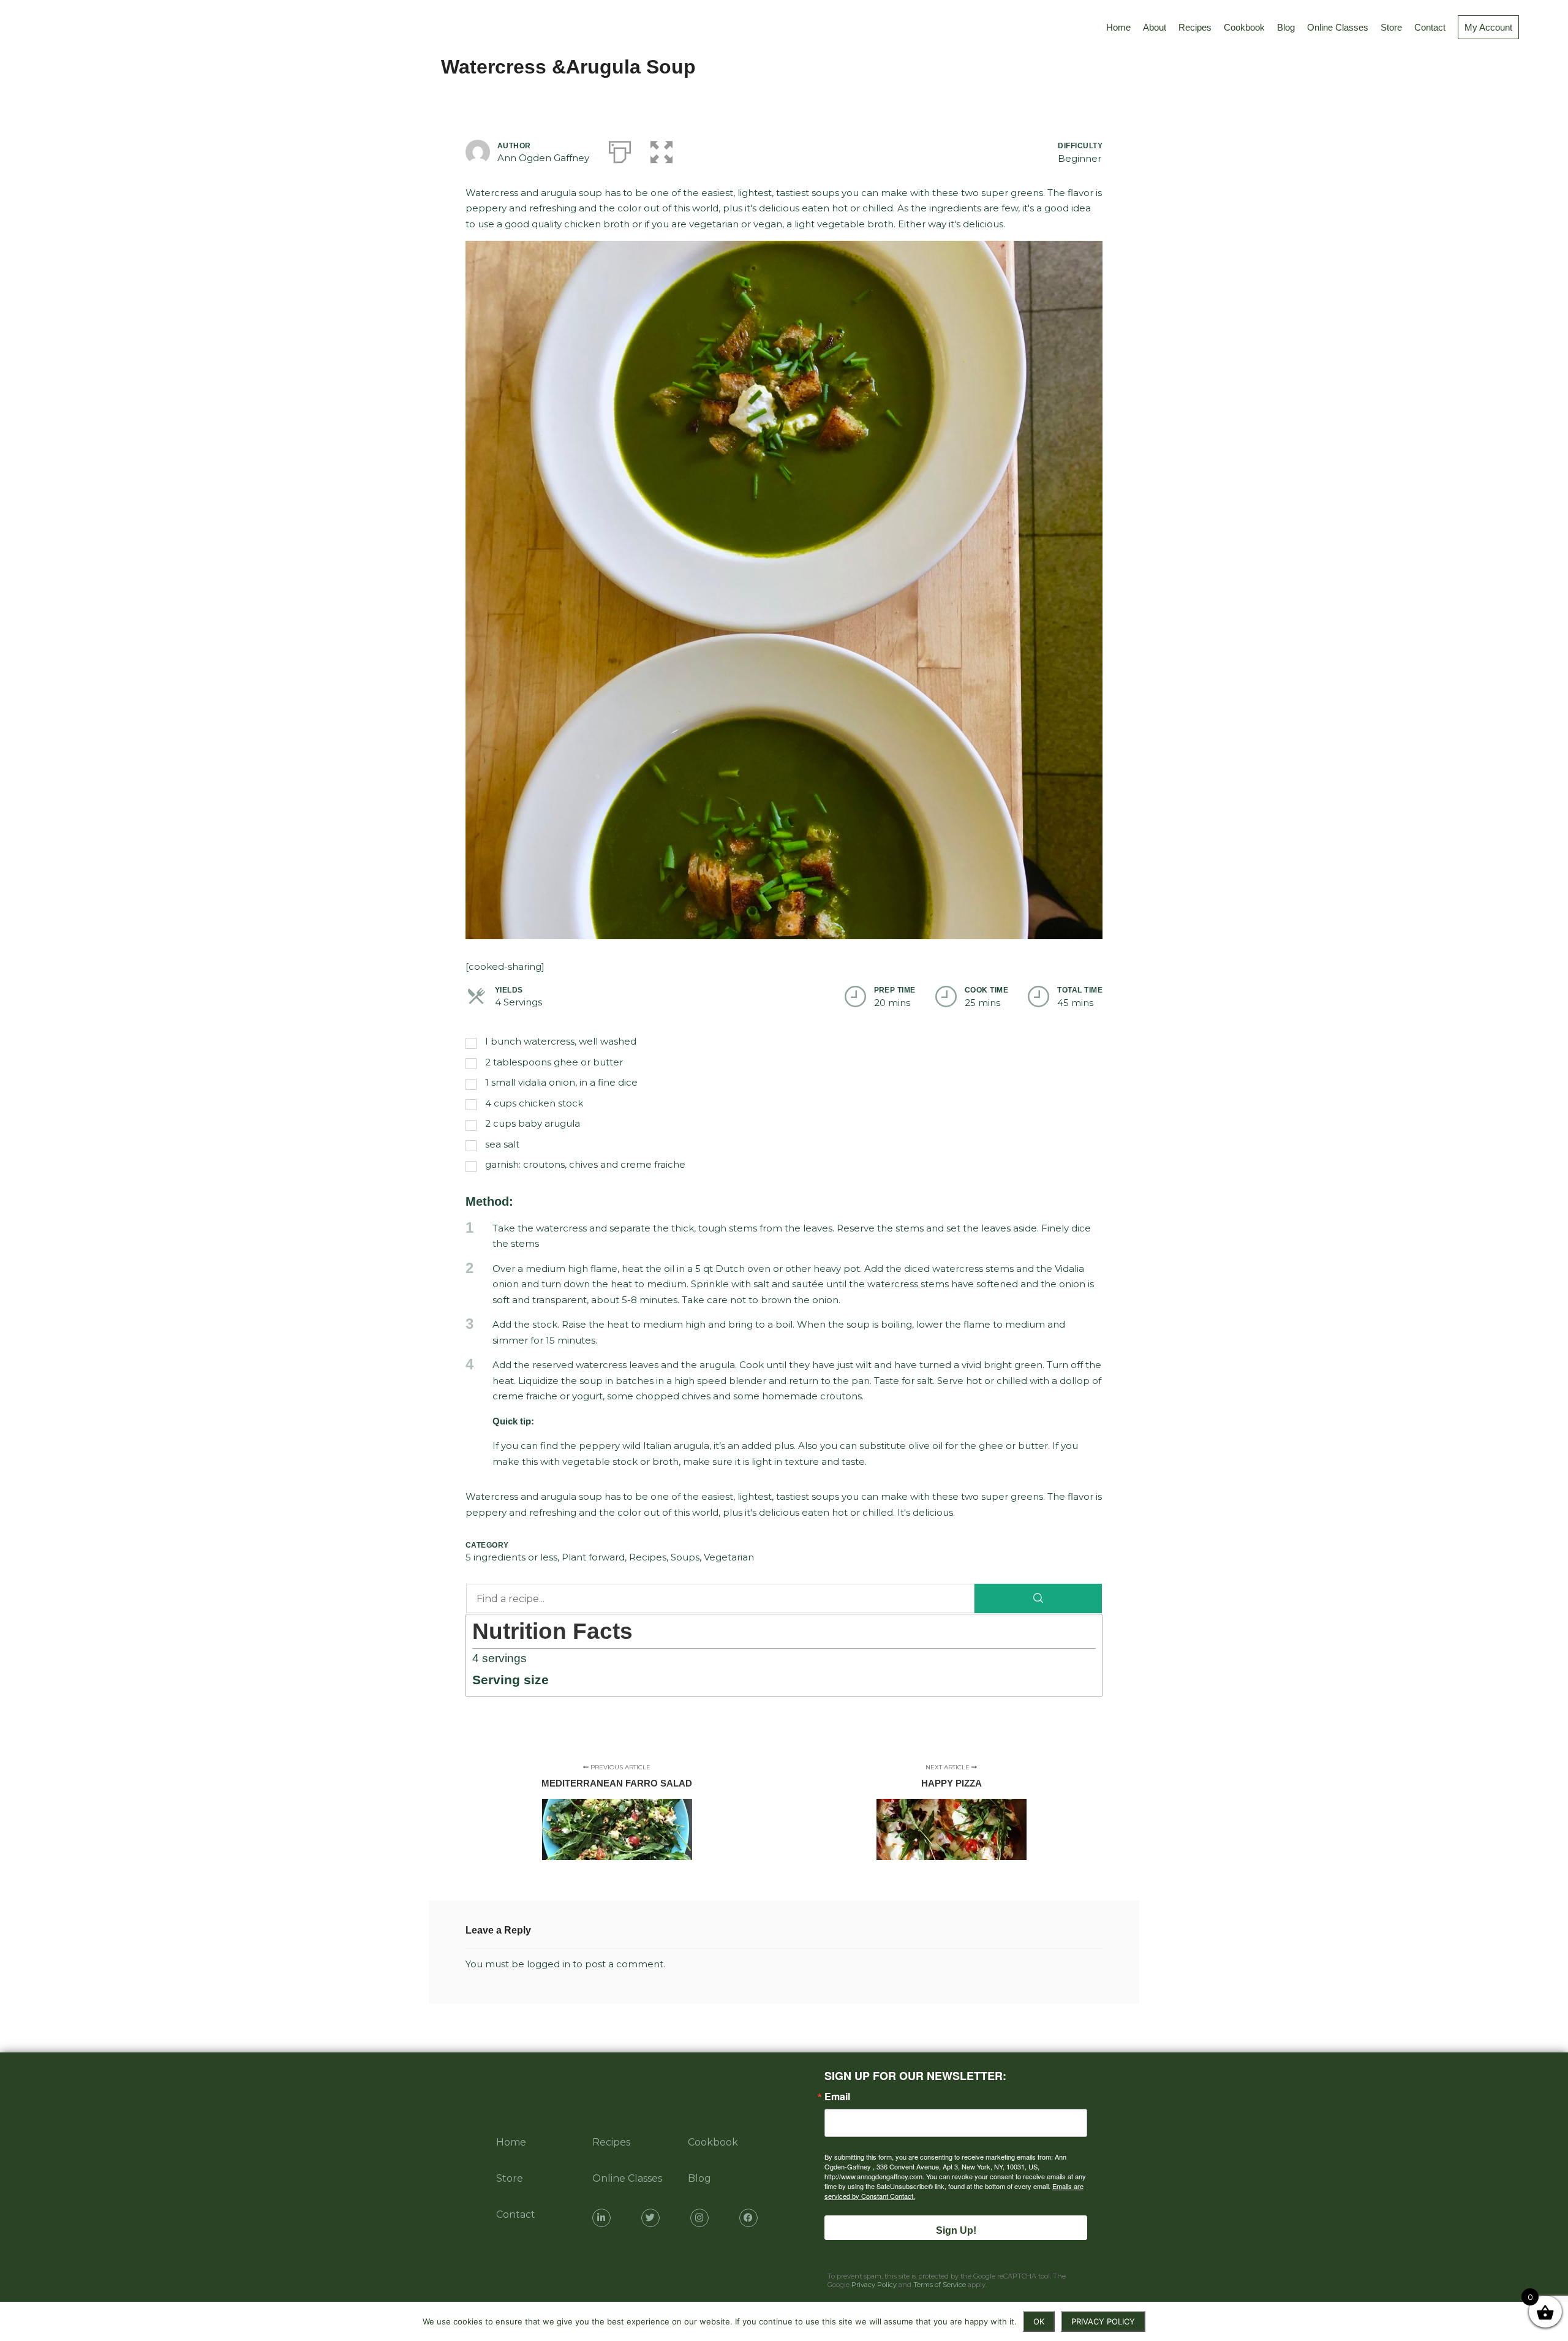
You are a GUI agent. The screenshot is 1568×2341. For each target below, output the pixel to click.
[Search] (1038, 1598)
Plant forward (593, 1557)
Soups (685, 1557)
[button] (661, 149)
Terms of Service (940, 2285)
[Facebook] (748, 2218)
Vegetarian (729, 1557)
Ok (1039, 2321)
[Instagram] (699, 2218)
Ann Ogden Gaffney (543, 158)
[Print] (620, 149)
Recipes (648, 1557)
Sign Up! (956, 2230)
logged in (548, 1964)
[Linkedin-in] (601, 2218)
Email (837, 2097)
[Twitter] (650, 2218)
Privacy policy (1103, 2321)
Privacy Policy (874, 2285)
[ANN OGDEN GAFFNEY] (24, 28)
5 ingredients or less (511, 1557)
